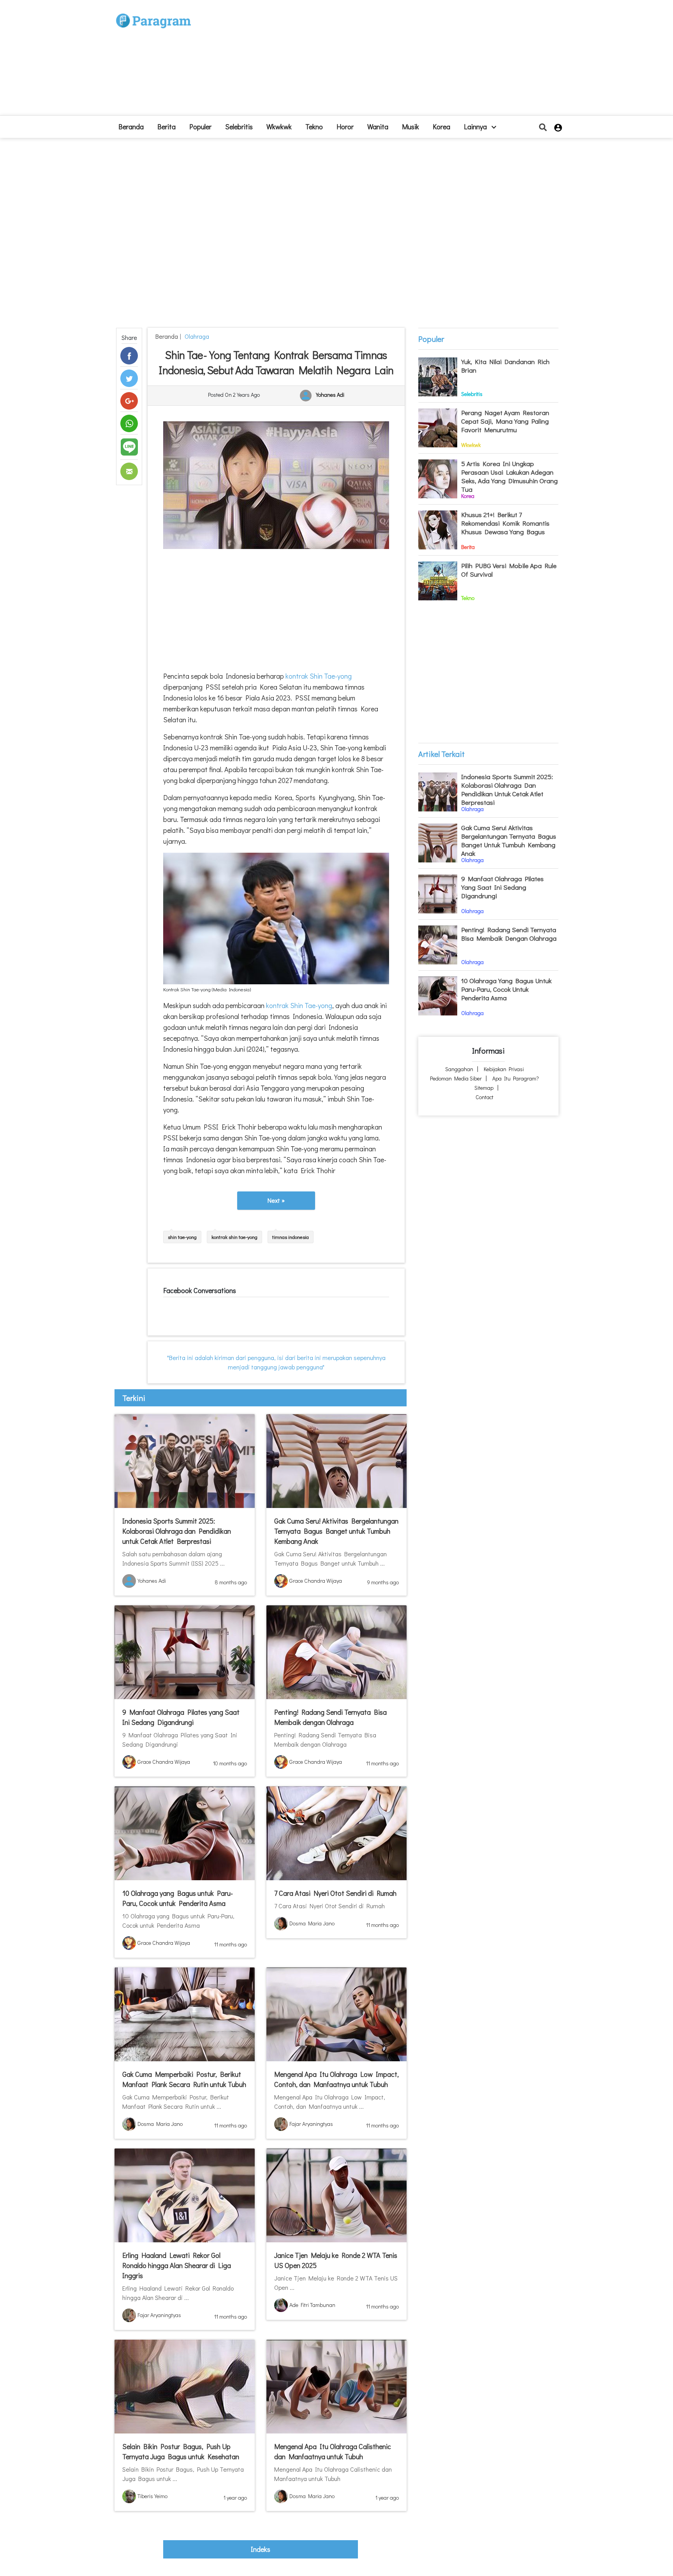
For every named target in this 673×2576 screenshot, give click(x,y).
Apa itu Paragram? (516, 1078)
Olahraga (196, 336)
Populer (200, 127)
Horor (345, 127)
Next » (276, 1200)
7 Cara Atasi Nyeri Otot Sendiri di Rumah (335, 1893)
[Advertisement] (394, 61)
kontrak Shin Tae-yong (319, 676)
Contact (484, 1097)
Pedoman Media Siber (456, 1078)
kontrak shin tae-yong (234, 1237)
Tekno (314, 127)
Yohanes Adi (330, 395)
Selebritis (239, 127)
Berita (166, 127)
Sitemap (484, 1088)
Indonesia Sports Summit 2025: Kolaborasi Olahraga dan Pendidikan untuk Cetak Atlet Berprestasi (177, 1531)
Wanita (378, 127)
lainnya (476, 127)
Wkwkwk (279, 127)
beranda (131, 127)
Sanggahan (459, 1069)
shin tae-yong (182, 1237)
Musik (410, 127)
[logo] (153, 13)
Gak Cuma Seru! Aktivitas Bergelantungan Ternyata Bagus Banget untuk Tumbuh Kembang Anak (336, 1531)
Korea (441, 127)
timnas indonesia (291, 1237)
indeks (261, 2549)
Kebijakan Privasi (504, 1069)
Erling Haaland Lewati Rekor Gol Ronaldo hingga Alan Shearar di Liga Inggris (177, 2265)
